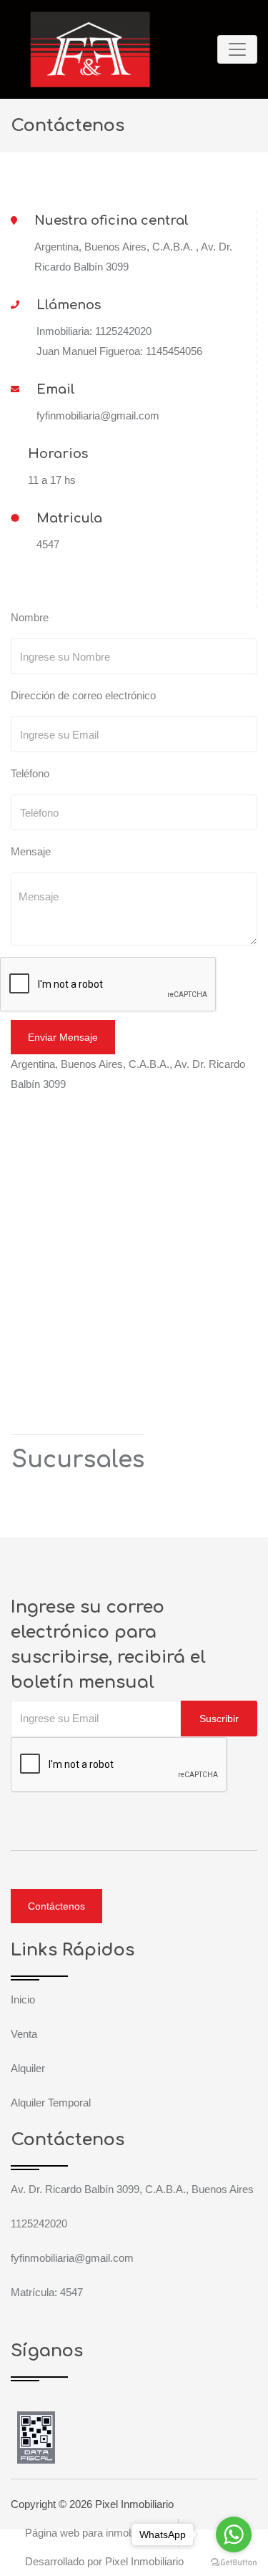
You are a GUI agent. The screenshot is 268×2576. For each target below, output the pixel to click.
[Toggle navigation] (237, 49)
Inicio (23, 1999)
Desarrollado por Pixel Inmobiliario (104, 2561)
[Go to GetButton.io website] (234, 2562)
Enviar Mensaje (63, 1037)
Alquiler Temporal (51, 2103)
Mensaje (31, 851)
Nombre (30, 617)
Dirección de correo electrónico (83, 695)
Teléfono (30, 773)
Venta (24, 2034)
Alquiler (28, 2068)
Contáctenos (56, 1906)
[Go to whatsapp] (234, 2534)
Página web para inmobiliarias (94, 2533)
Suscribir (219, 1719)
